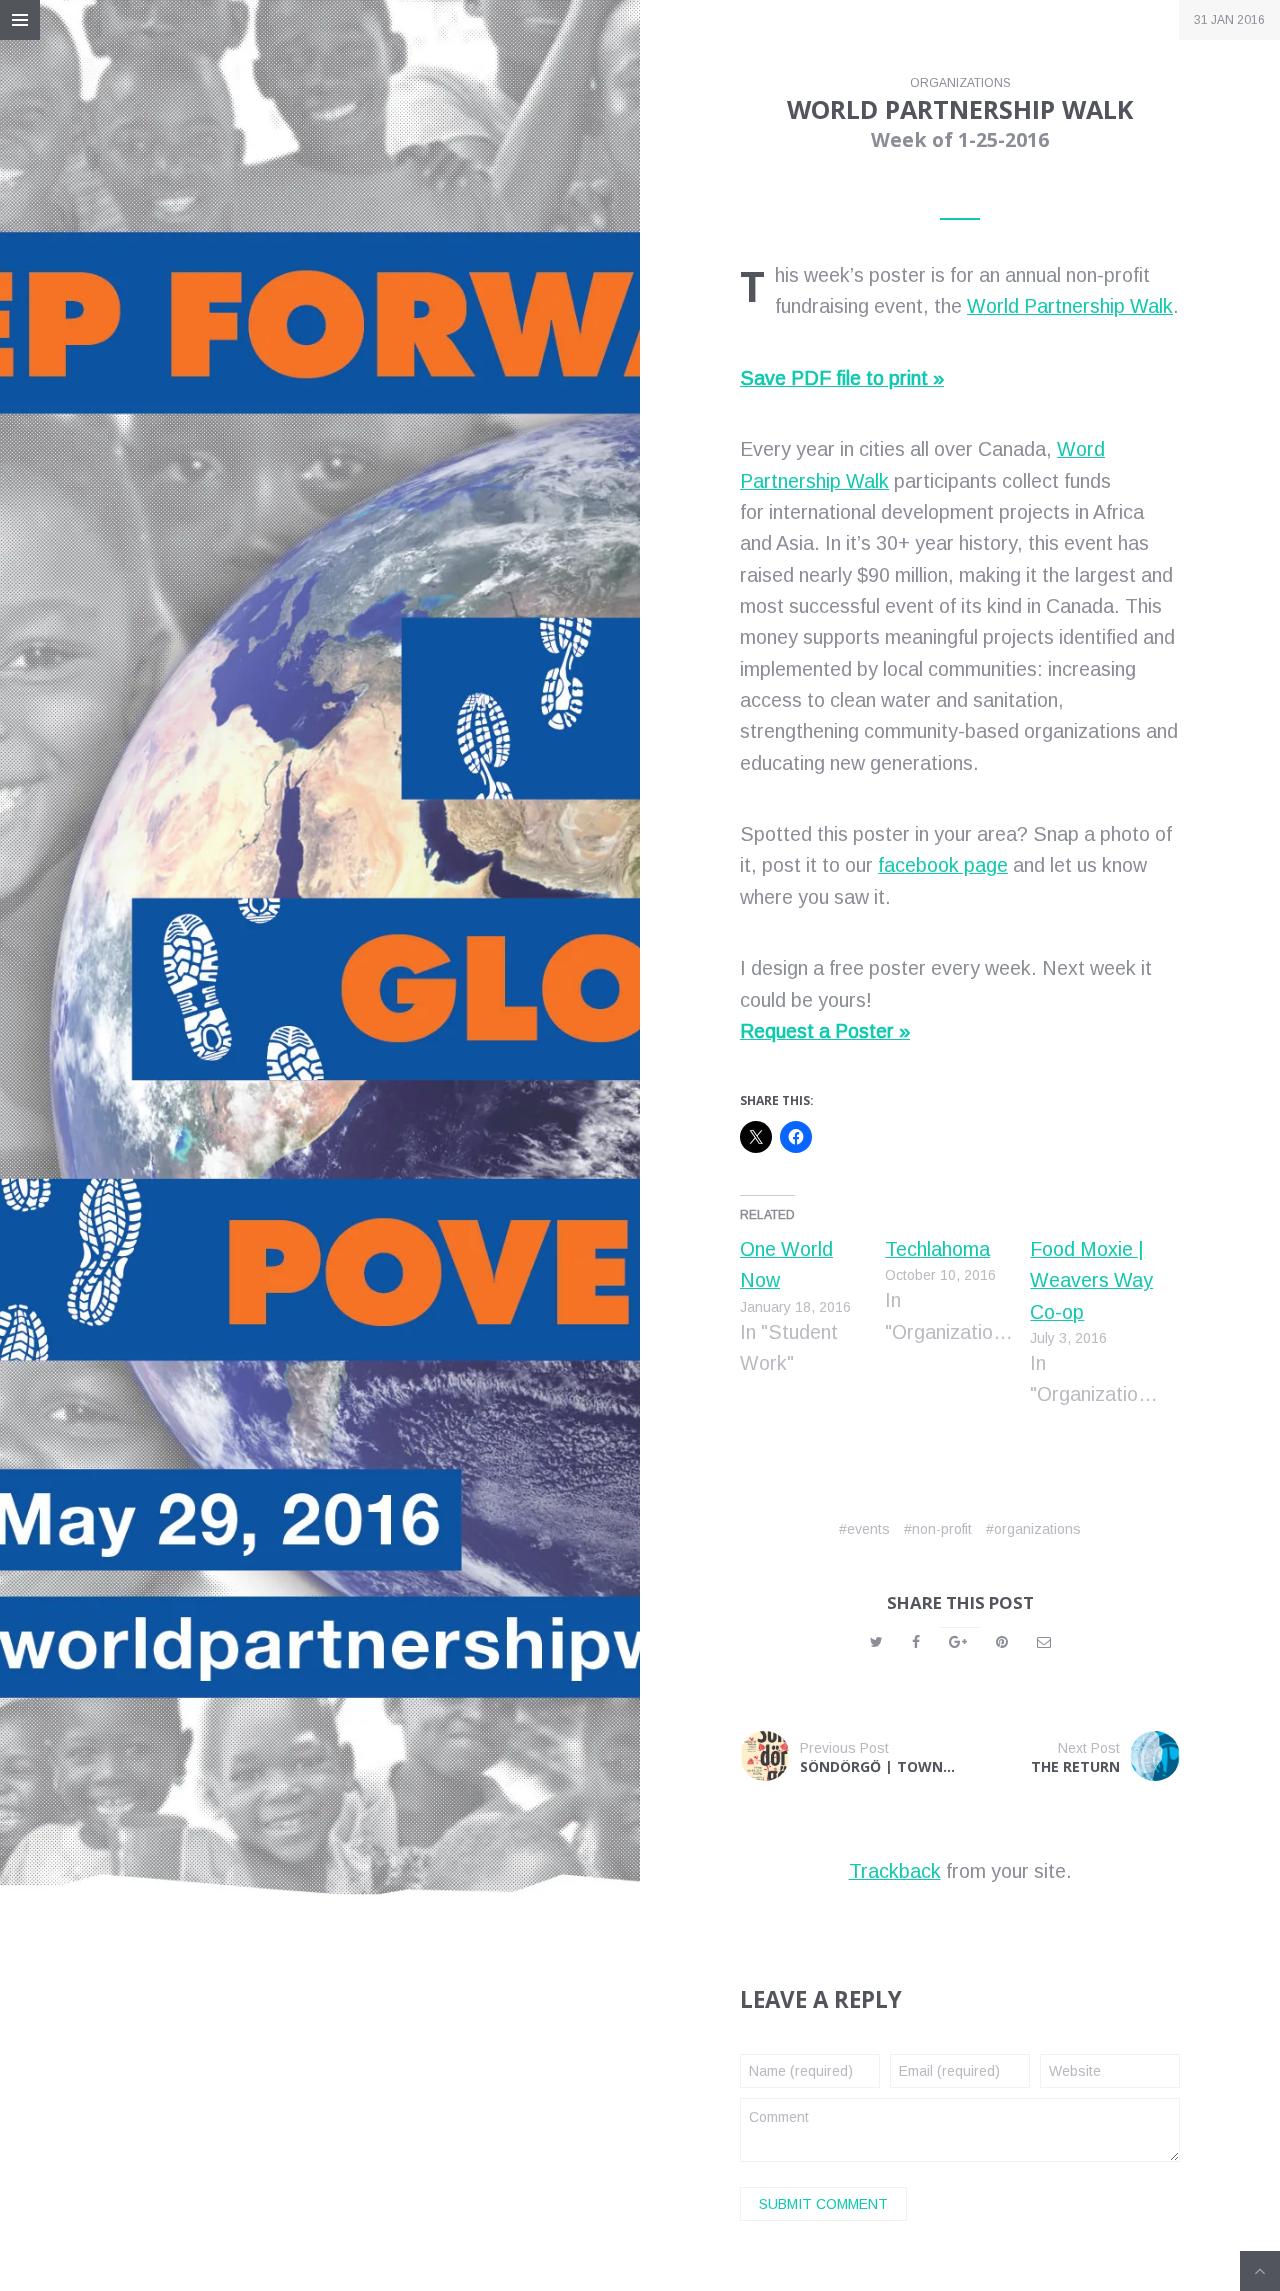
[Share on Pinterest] (1002, 1642)
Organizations (960, 83)
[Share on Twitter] (876, 1642)
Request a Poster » (825, 1031)
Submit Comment (823, 2204)
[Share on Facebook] (916, 1642)
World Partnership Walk (1070, 306)
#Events (864, 1529)
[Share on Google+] (958, 1642)
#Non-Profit (938, 1529)
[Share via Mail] (1044, 1642)
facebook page (943, 865)
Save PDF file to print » (842, 378)
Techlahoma (937, 1249)
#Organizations (1033, 1529)
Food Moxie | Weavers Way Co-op (1091, 1280)
